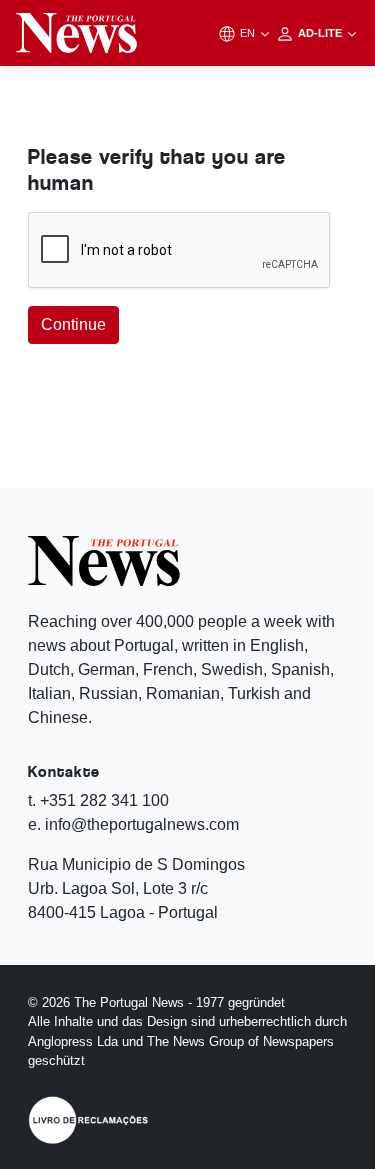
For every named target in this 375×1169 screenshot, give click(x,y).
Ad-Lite (321, 33)
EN (249, 33)
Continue (73, 324)
